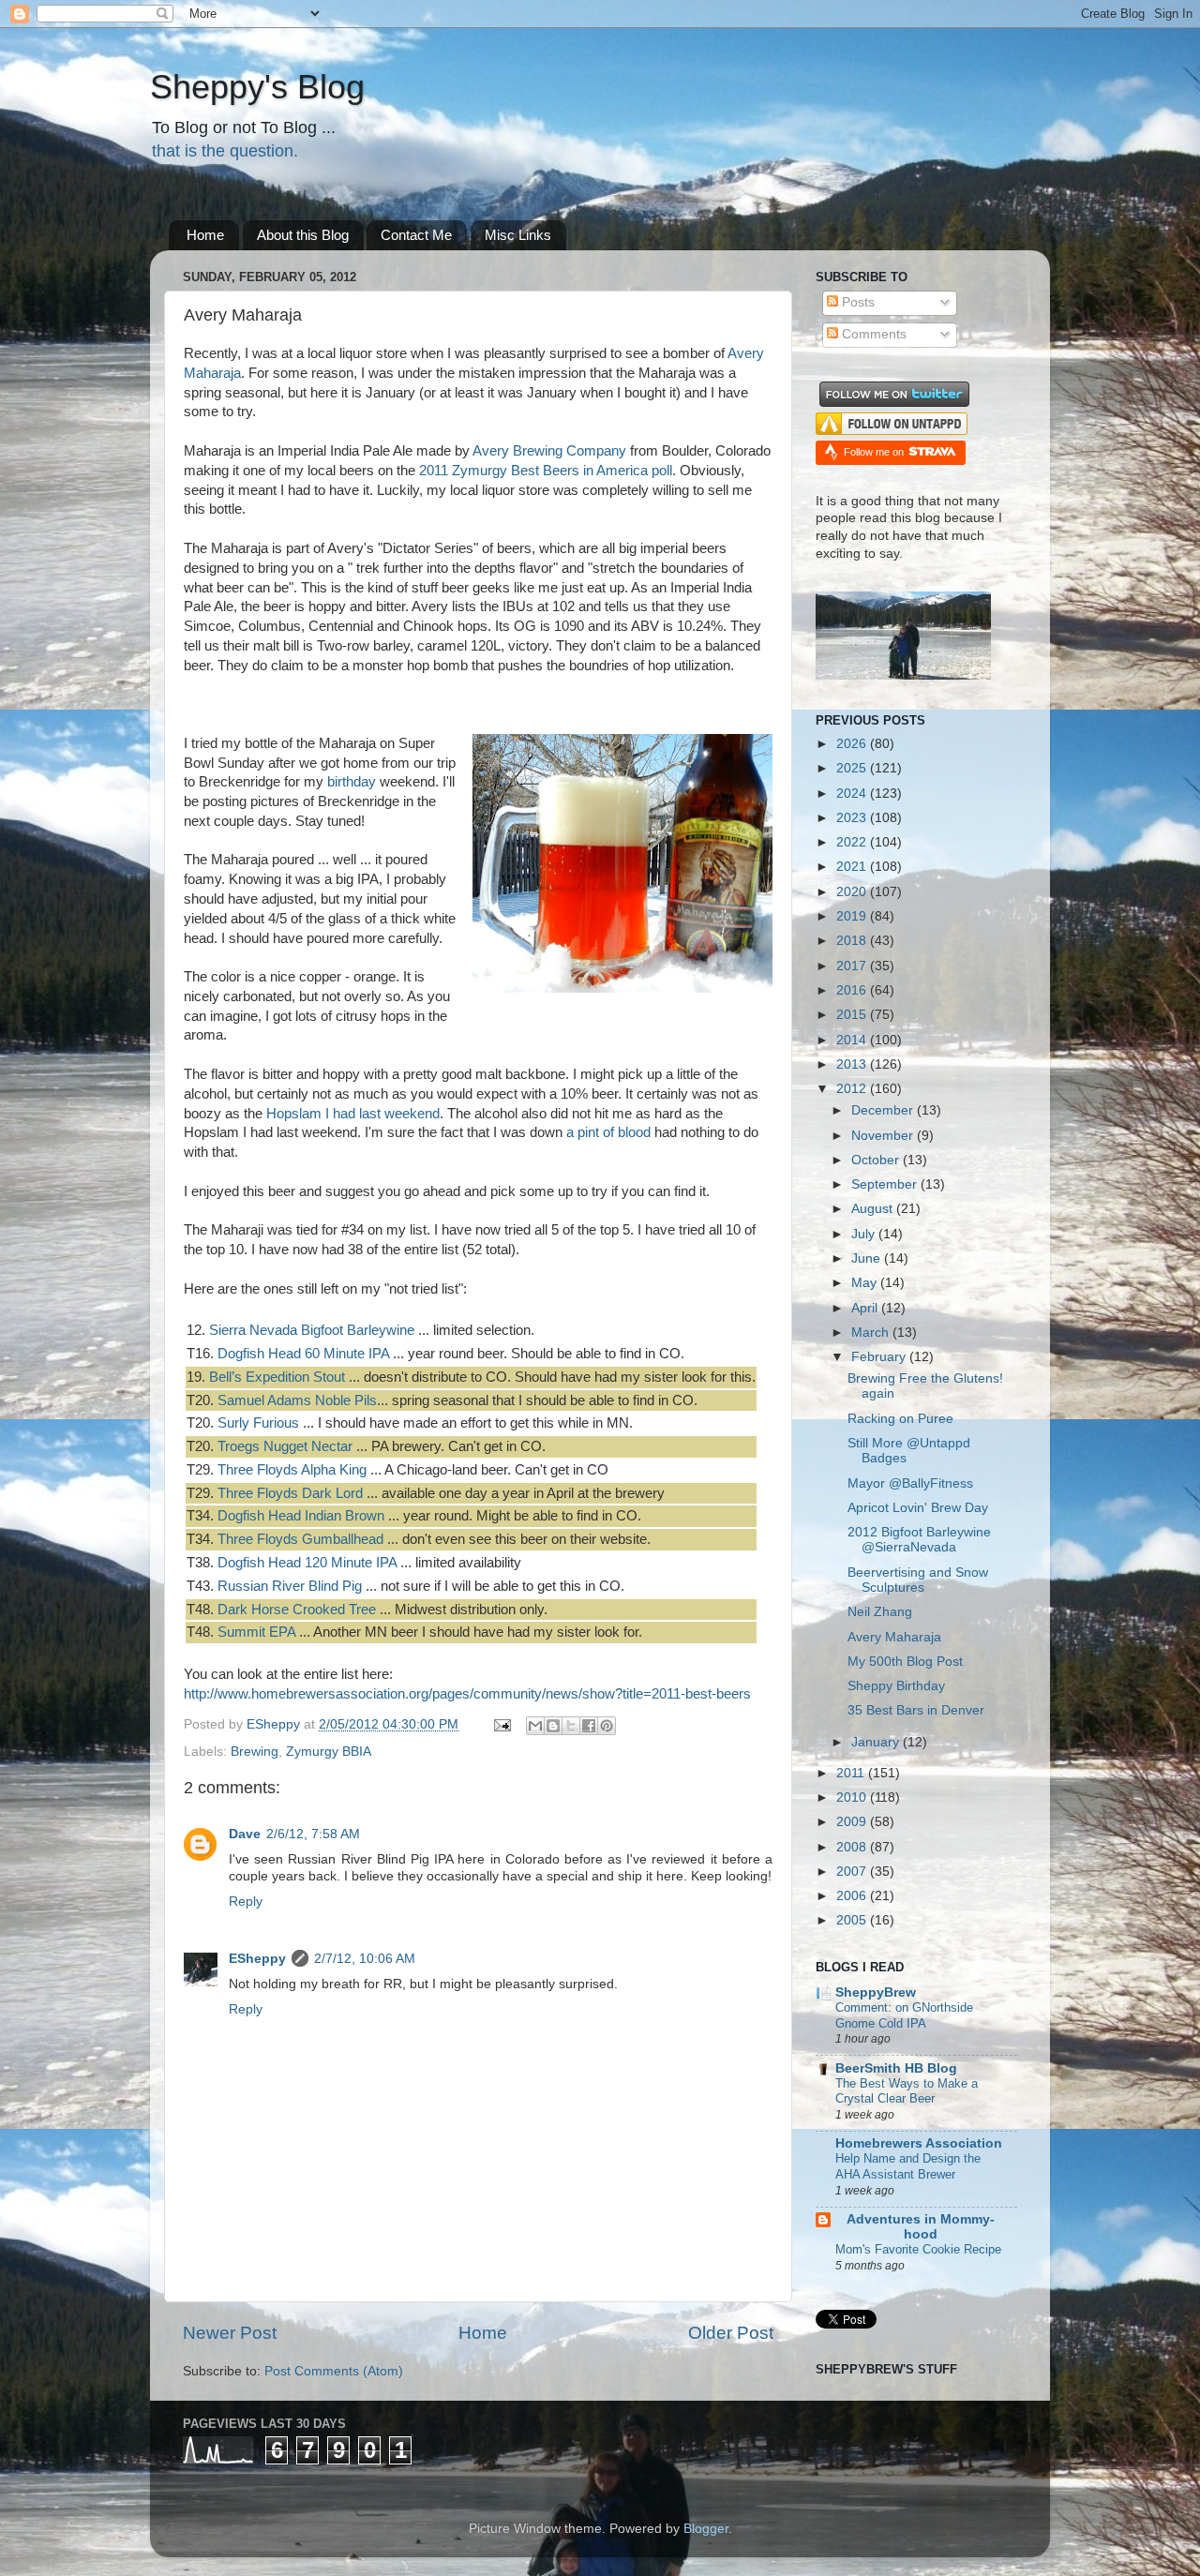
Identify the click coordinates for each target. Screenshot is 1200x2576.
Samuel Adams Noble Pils (297, 1400)
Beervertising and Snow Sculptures (918, 1580)
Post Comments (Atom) (334, 2371)
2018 (853, 941)
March (872, 1333)
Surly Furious (258, 1423)
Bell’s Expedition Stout (277, 1377)
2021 (853, 867)
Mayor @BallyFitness (910, 1483)
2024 (853, 794)
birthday (352, 782)
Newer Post (230, 2333)
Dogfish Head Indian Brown (301, 1516)
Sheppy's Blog (257, 87)
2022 (853, 842)
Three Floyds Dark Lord (290, 1493)
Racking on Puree (900, 1419)
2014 (853, 1040)
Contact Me (416, 235)
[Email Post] (501, 1724)
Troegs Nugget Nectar (285, 1446)
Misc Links (518, 235)
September (886, 1184)
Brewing (255, 1752)
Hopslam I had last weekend (353, 1114)
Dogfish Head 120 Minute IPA (307, 1563)
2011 (852, 1773)
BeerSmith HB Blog (896, 2068)
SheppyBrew (876, 1992)
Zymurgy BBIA (329, 1752)
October (877, 1160)
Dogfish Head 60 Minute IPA (303, 1354)
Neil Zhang (880, 1612)
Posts (856, 302)
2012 (853, 1089)
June (868, 1258)
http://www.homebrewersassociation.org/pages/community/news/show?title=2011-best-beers (467, 1694)
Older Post (731, 2333)
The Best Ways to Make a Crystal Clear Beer (907, 2091)
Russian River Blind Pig (290, 1586)
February (880, 1357)
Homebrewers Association (919, 2143)
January (877, 1742)
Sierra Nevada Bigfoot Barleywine (312, 1330)
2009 (853, 1822)
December (884, 1110)
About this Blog (303, 235)
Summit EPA (256, 1632)
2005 (853, 1920)
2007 (853, 1872)
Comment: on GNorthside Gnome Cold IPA (904, 2015)
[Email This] (535, 1726)
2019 (853, 916)
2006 (853, 1896)
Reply (246, 1902)
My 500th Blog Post (905, 1662)
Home (205, 235)
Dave (245, 1834)
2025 (853, 768)
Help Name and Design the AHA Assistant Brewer (908, 2166)
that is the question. (225, 151)
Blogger (706, 2529)
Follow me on (875, 452)
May (866, 1283)
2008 (853, 1847)
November (884, 1136)
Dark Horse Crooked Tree (297, 1610)
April (866, 1308)
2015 (853, 1015)
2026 (853, 744)
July (865, 1234)
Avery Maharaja (894, 1637)
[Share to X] (571, 1726)
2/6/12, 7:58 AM (313, 1834)
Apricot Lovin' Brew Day (918, 1508)
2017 (853, 966)
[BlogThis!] (553, 1726)
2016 (853, 990)
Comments (872, 334)
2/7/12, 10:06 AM (365, 1959)
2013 (853, 1064)
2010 (853, 1797)
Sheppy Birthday (896, 1686)
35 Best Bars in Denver (916, 1710)
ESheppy (257, 1959)
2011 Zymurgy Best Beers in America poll (546, 471)
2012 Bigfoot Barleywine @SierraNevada (919, 1540)
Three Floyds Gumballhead (300, 1539)
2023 (853, 818)
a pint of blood (608, 1132)
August (874, 1209)
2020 (853, 892)
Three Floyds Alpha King (292, 1470)
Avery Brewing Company (549, 451)
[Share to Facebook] (589, 1726)
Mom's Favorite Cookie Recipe (918, 2249)
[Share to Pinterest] (607, 1726)
